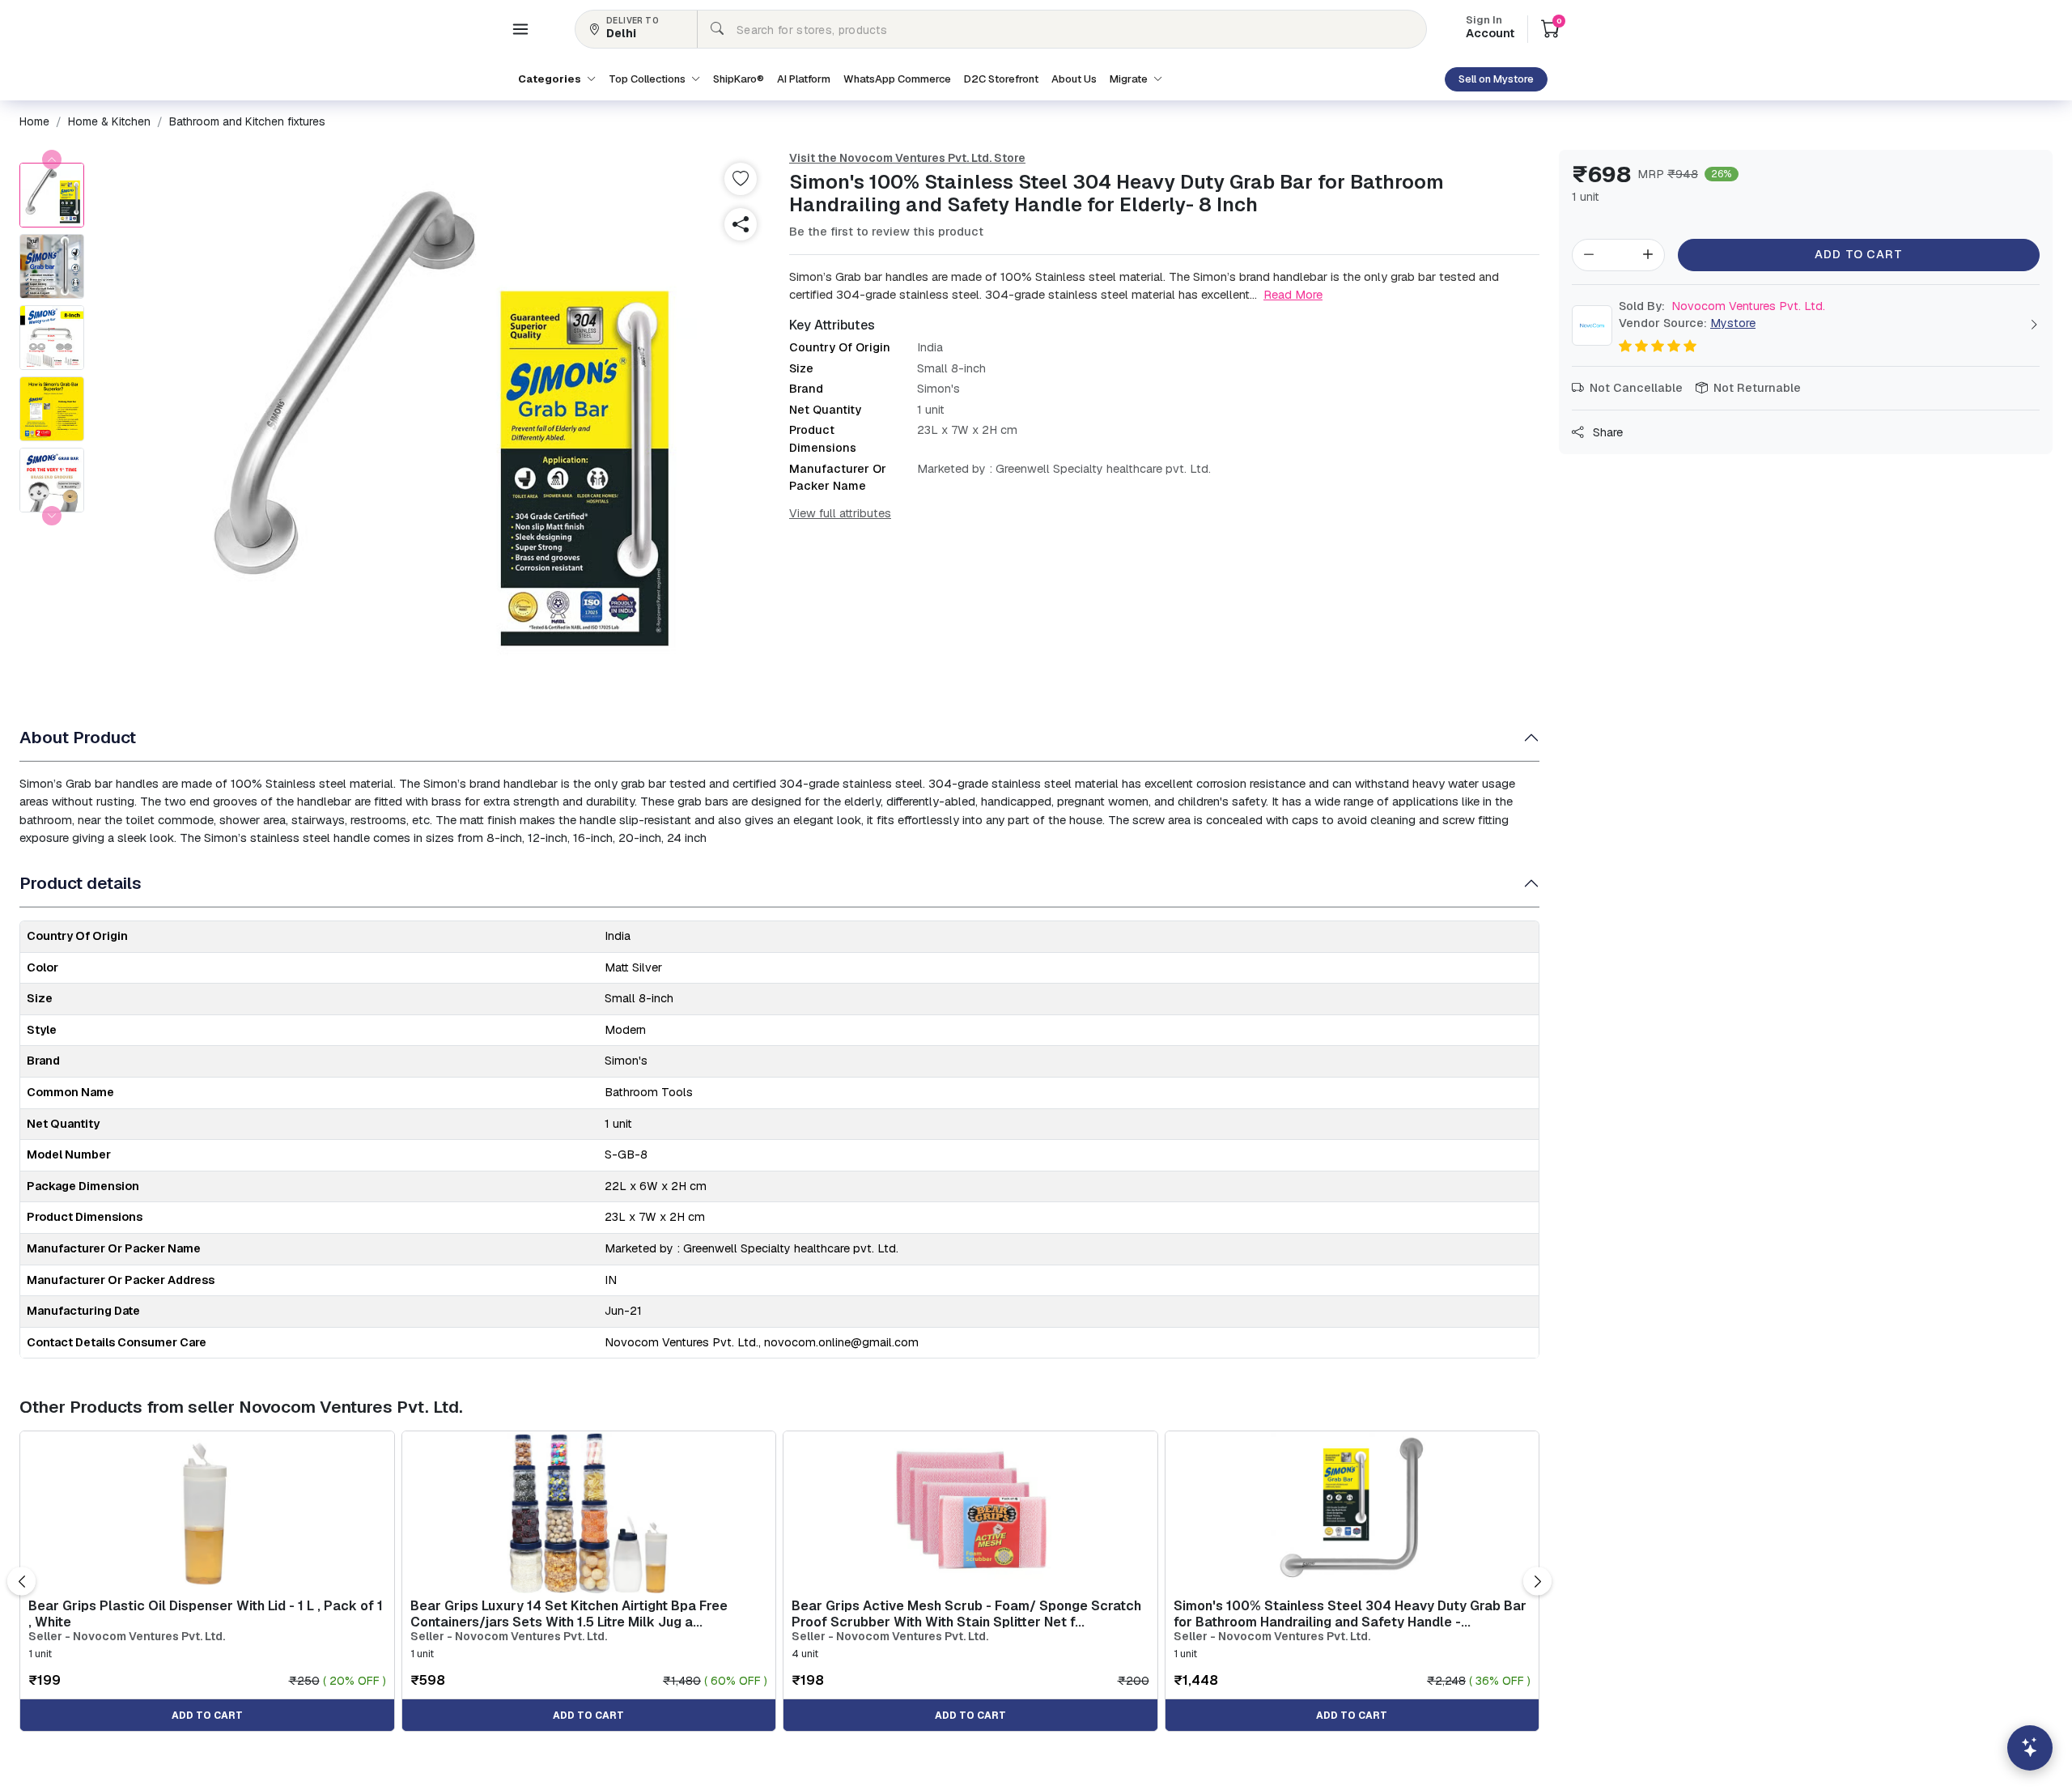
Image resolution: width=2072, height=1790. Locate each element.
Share (1606, 432)
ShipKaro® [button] (739, 79)
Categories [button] (551, 79)
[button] (520, 29)
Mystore (1733, 323)
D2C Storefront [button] (1001, 79)
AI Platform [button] (804, 79)
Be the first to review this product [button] (886, 232)
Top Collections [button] (648, 79)
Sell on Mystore (1496, 79)
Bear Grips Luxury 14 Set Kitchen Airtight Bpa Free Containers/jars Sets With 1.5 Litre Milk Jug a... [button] (569, 1614)
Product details (81, 883)
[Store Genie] (2030, 1748)
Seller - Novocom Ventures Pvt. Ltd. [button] (127, 1637)
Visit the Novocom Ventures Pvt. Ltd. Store (907, 158)
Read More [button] (1293, 294)
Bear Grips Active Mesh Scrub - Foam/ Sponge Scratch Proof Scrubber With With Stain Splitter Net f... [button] (966, 1614)
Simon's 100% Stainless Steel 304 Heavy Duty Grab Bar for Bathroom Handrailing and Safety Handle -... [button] (1350, 1614)
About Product (78, 737)
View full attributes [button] (840, 513)
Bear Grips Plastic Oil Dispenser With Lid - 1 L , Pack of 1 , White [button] (206, 1614)
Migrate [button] (1130, 79)
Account (1490, 28)
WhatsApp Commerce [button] (897, 79)
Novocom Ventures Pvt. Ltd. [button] (1722, 306)
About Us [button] (1074, 79)
